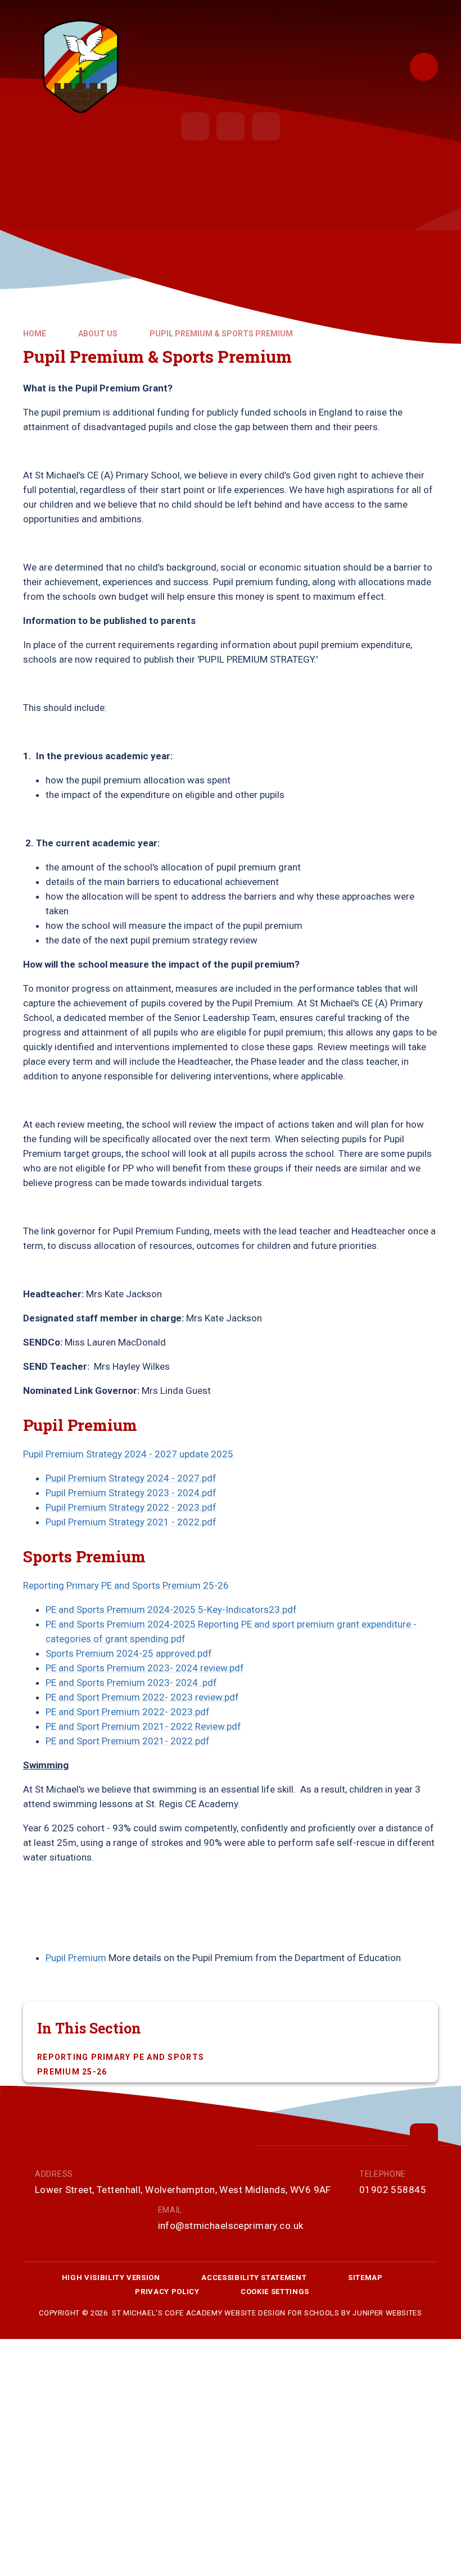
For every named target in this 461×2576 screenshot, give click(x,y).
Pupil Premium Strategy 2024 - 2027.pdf (131, 1478)
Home (35, 334)
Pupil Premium (76, 1958)
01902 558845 (393, 2190)
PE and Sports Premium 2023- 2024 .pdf (131, 1683)
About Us (98, 334)
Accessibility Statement (254, 2278)
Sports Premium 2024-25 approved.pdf (129, 1653)
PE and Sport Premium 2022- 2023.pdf (128, 1712)
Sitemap (365, 2278)
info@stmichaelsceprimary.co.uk (231, 2226)
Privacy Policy (167, 2292)
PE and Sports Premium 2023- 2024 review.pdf (145, 1668)
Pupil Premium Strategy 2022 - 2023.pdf (131, 1507)
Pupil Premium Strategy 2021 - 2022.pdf (131, 1522)
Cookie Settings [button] (275, 2292)
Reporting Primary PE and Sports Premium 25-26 (126, 1585)
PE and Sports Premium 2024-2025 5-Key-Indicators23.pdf (171, 1610)
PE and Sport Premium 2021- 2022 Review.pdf (143, 1726)
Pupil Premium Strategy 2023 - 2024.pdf (131, 1493)
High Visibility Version (111, 2278)
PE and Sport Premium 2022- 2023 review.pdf (142, 1697)
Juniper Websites (387, 2313)
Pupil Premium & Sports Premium (221, 334)
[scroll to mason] (424, 2137)
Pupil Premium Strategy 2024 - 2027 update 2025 (128, 1454)
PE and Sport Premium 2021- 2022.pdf (128, 1741)
